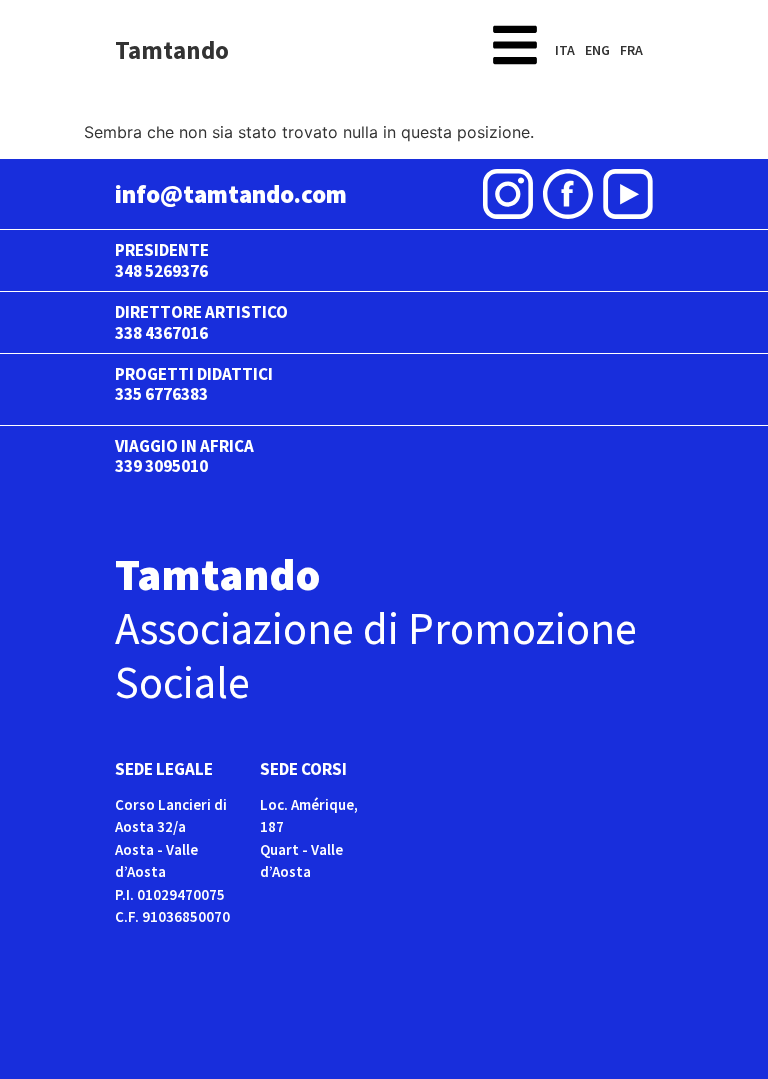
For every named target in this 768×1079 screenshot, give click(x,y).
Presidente (162, 250)
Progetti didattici (194, 374)
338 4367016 (161, 333)
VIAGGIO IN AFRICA (184, 446)
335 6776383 (161, 394)
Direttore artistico (201, 312)
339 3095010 (161, 466)
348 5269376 (161, 271)
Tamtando (172, 50)
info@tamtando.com (231, 194)
